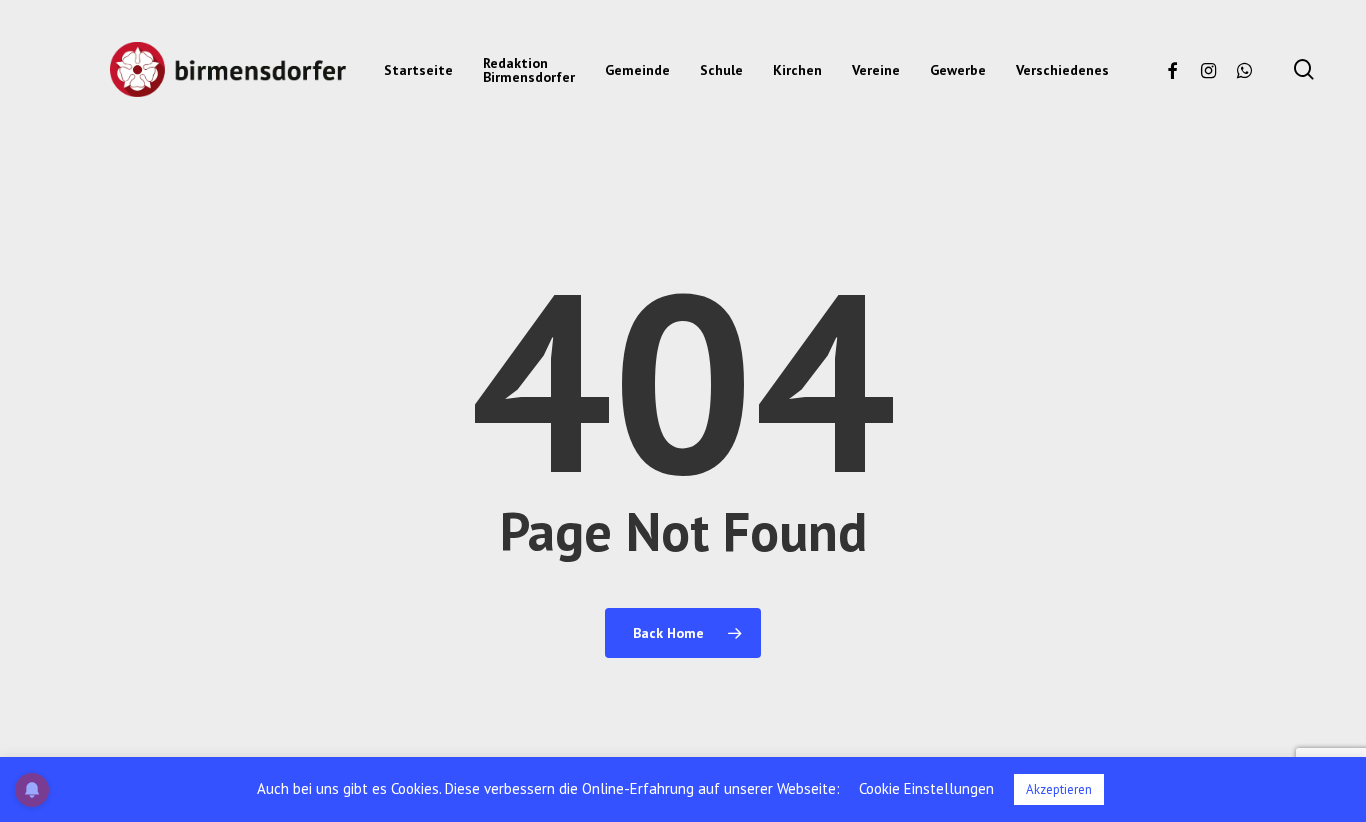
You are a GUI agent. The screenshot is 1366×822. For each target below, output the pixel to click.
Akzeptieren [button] (1059, 789)
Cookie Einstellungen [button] (926, 788)
